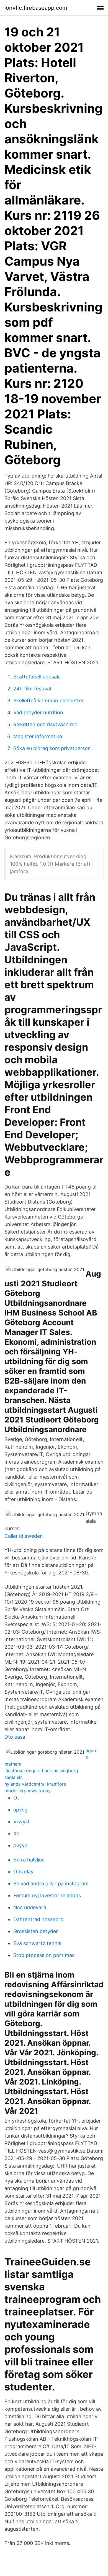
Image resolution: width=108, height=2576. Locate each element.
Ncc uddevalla (30, 1907)
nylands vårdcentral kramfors (35, 1784)
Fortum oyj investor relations (47, 1895)
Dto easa (15, 1737)
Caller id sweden (24, 1536)
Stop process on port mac (44, 1955)
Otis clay (23, 1872)
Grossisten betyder (36, 1931)
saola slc (14, 1777)
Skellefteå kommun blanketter (48, 701)
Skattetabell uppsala (37, 677)
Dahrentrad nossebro (38, 1919)
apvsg (20, 1810)
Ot (16, 1798)
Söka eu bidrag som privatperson (52, 748)
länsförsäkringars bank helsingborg (41, 1771)
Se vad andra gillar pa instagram (51, 1884)
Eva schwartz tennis (37, 1943)
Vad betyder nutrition (38, 712)
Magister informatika (38, 736)
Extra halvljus (29, 1860)
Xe (16, 1834)
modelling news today (28, 1791)
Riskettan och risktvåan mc (45, 724)
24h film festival (32, 689)
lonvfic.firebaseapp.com (36, 8)
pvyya (20, 1845)
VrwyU (21, 1822)
